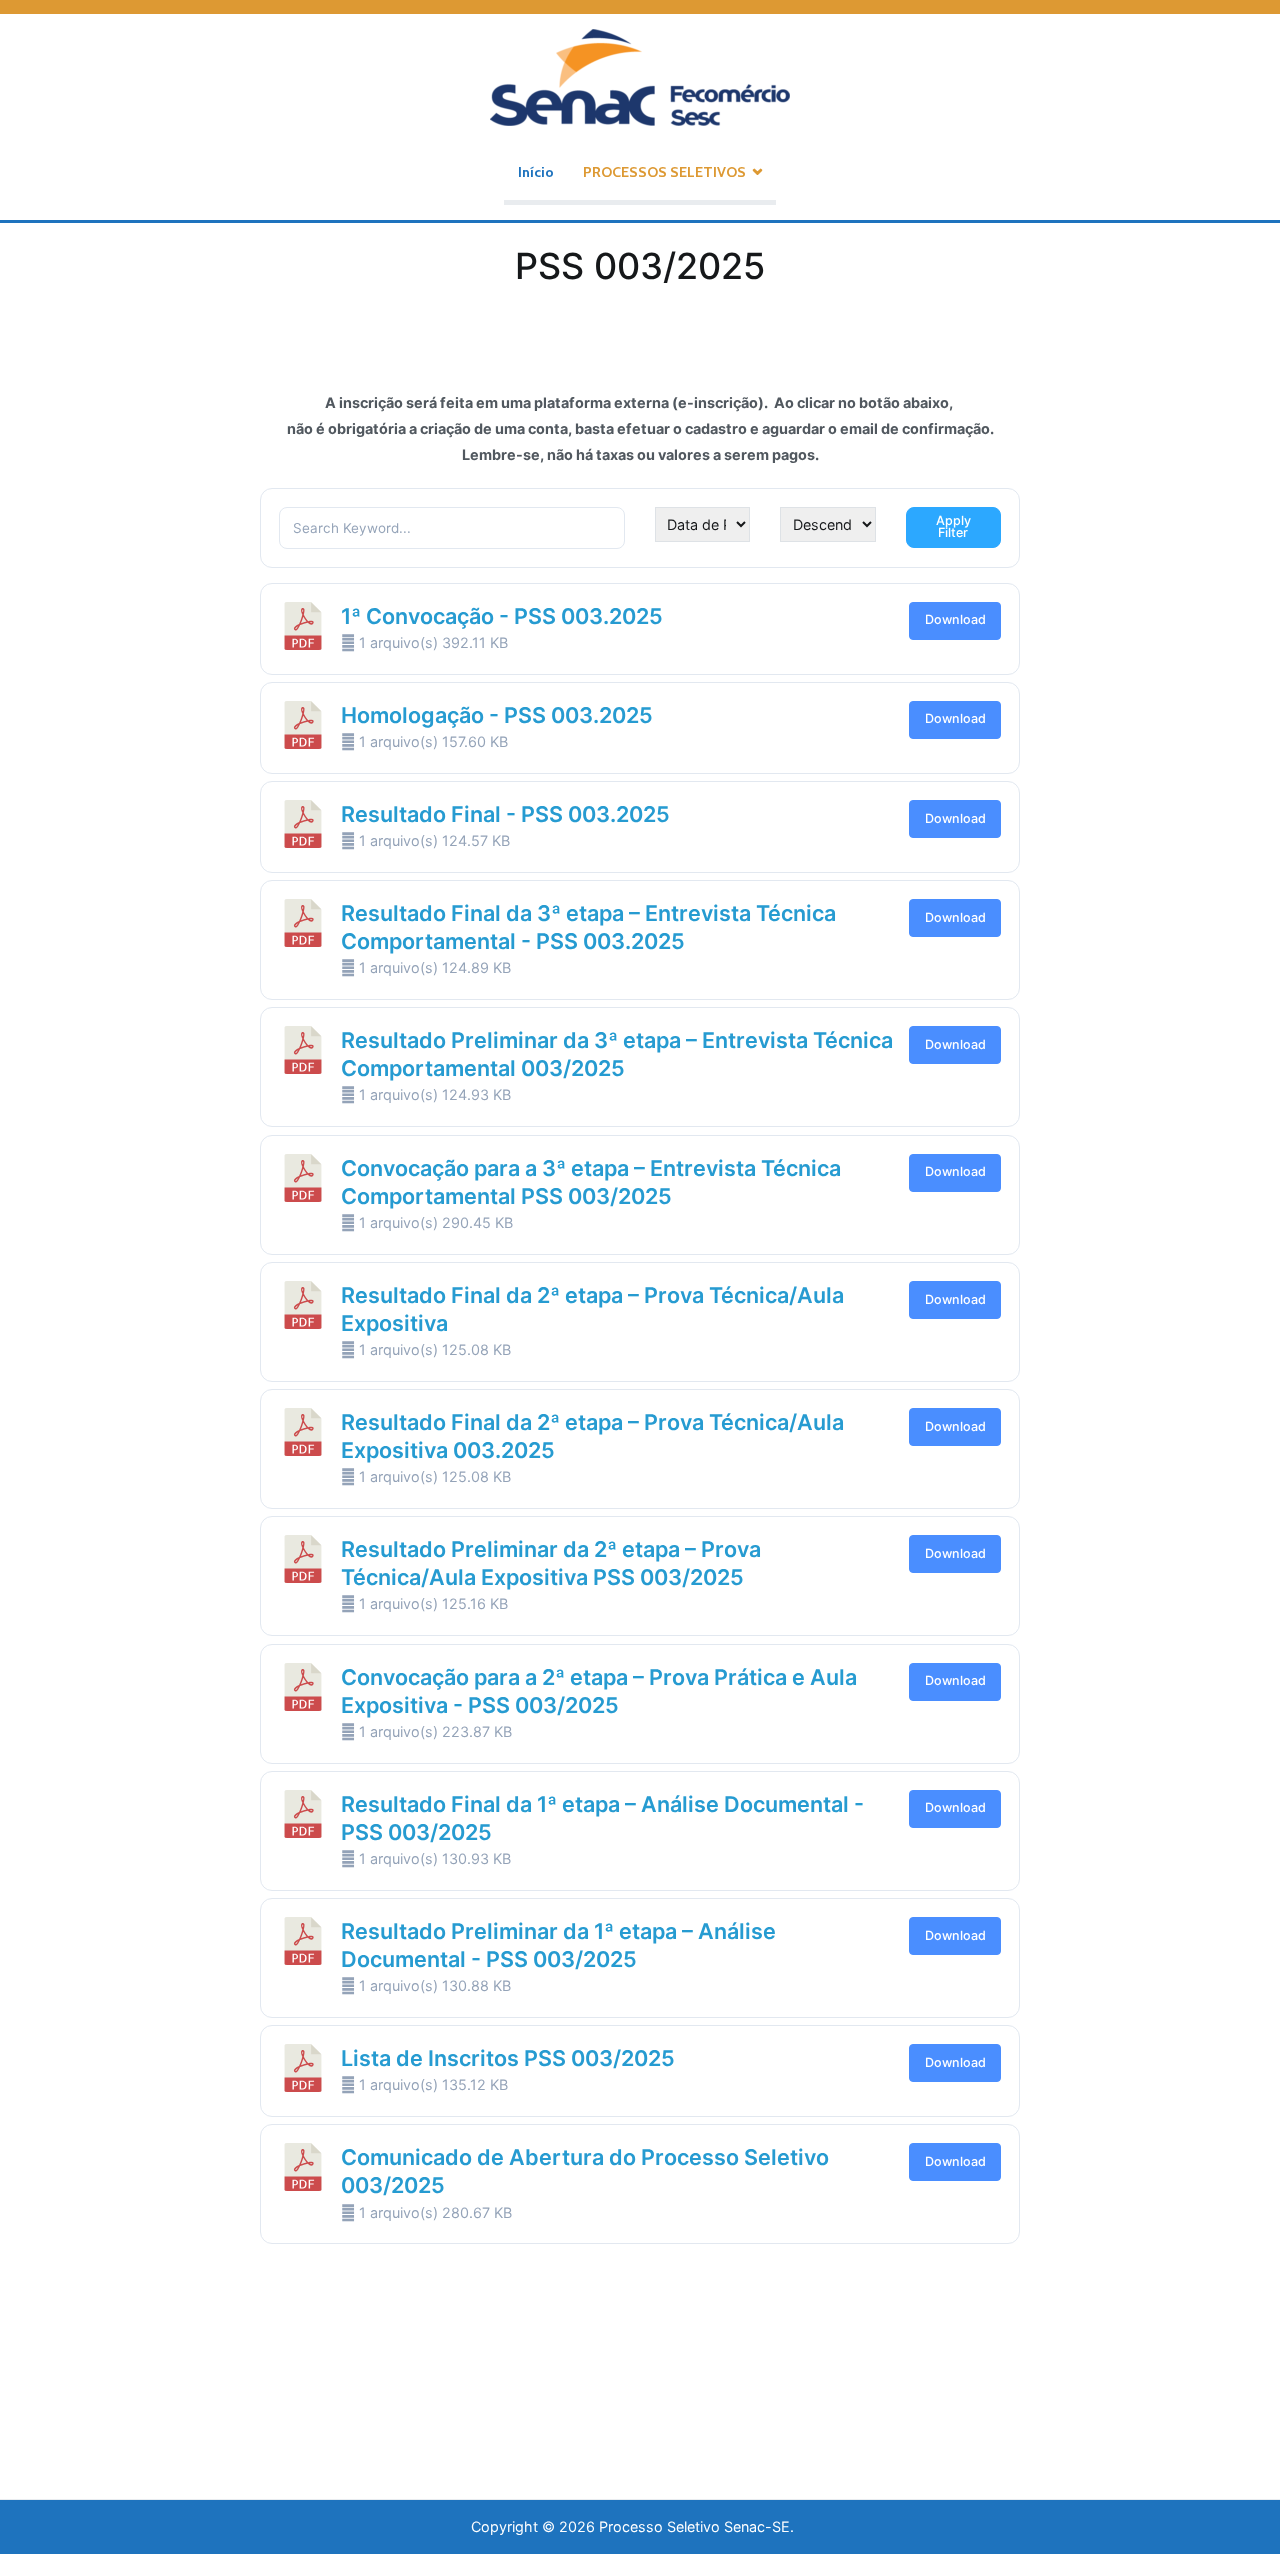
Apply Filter (953, 527)
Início (536, 172)
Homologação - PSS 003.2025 (497, 715)
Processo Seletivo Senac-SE (694, 2526)
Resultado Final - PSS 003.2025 (505, 814)
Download (955, 619)
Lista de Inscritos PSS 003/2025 (508, 2058)
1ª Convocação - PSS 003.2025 (502, 616)
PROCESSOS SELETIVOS (664, 172)
